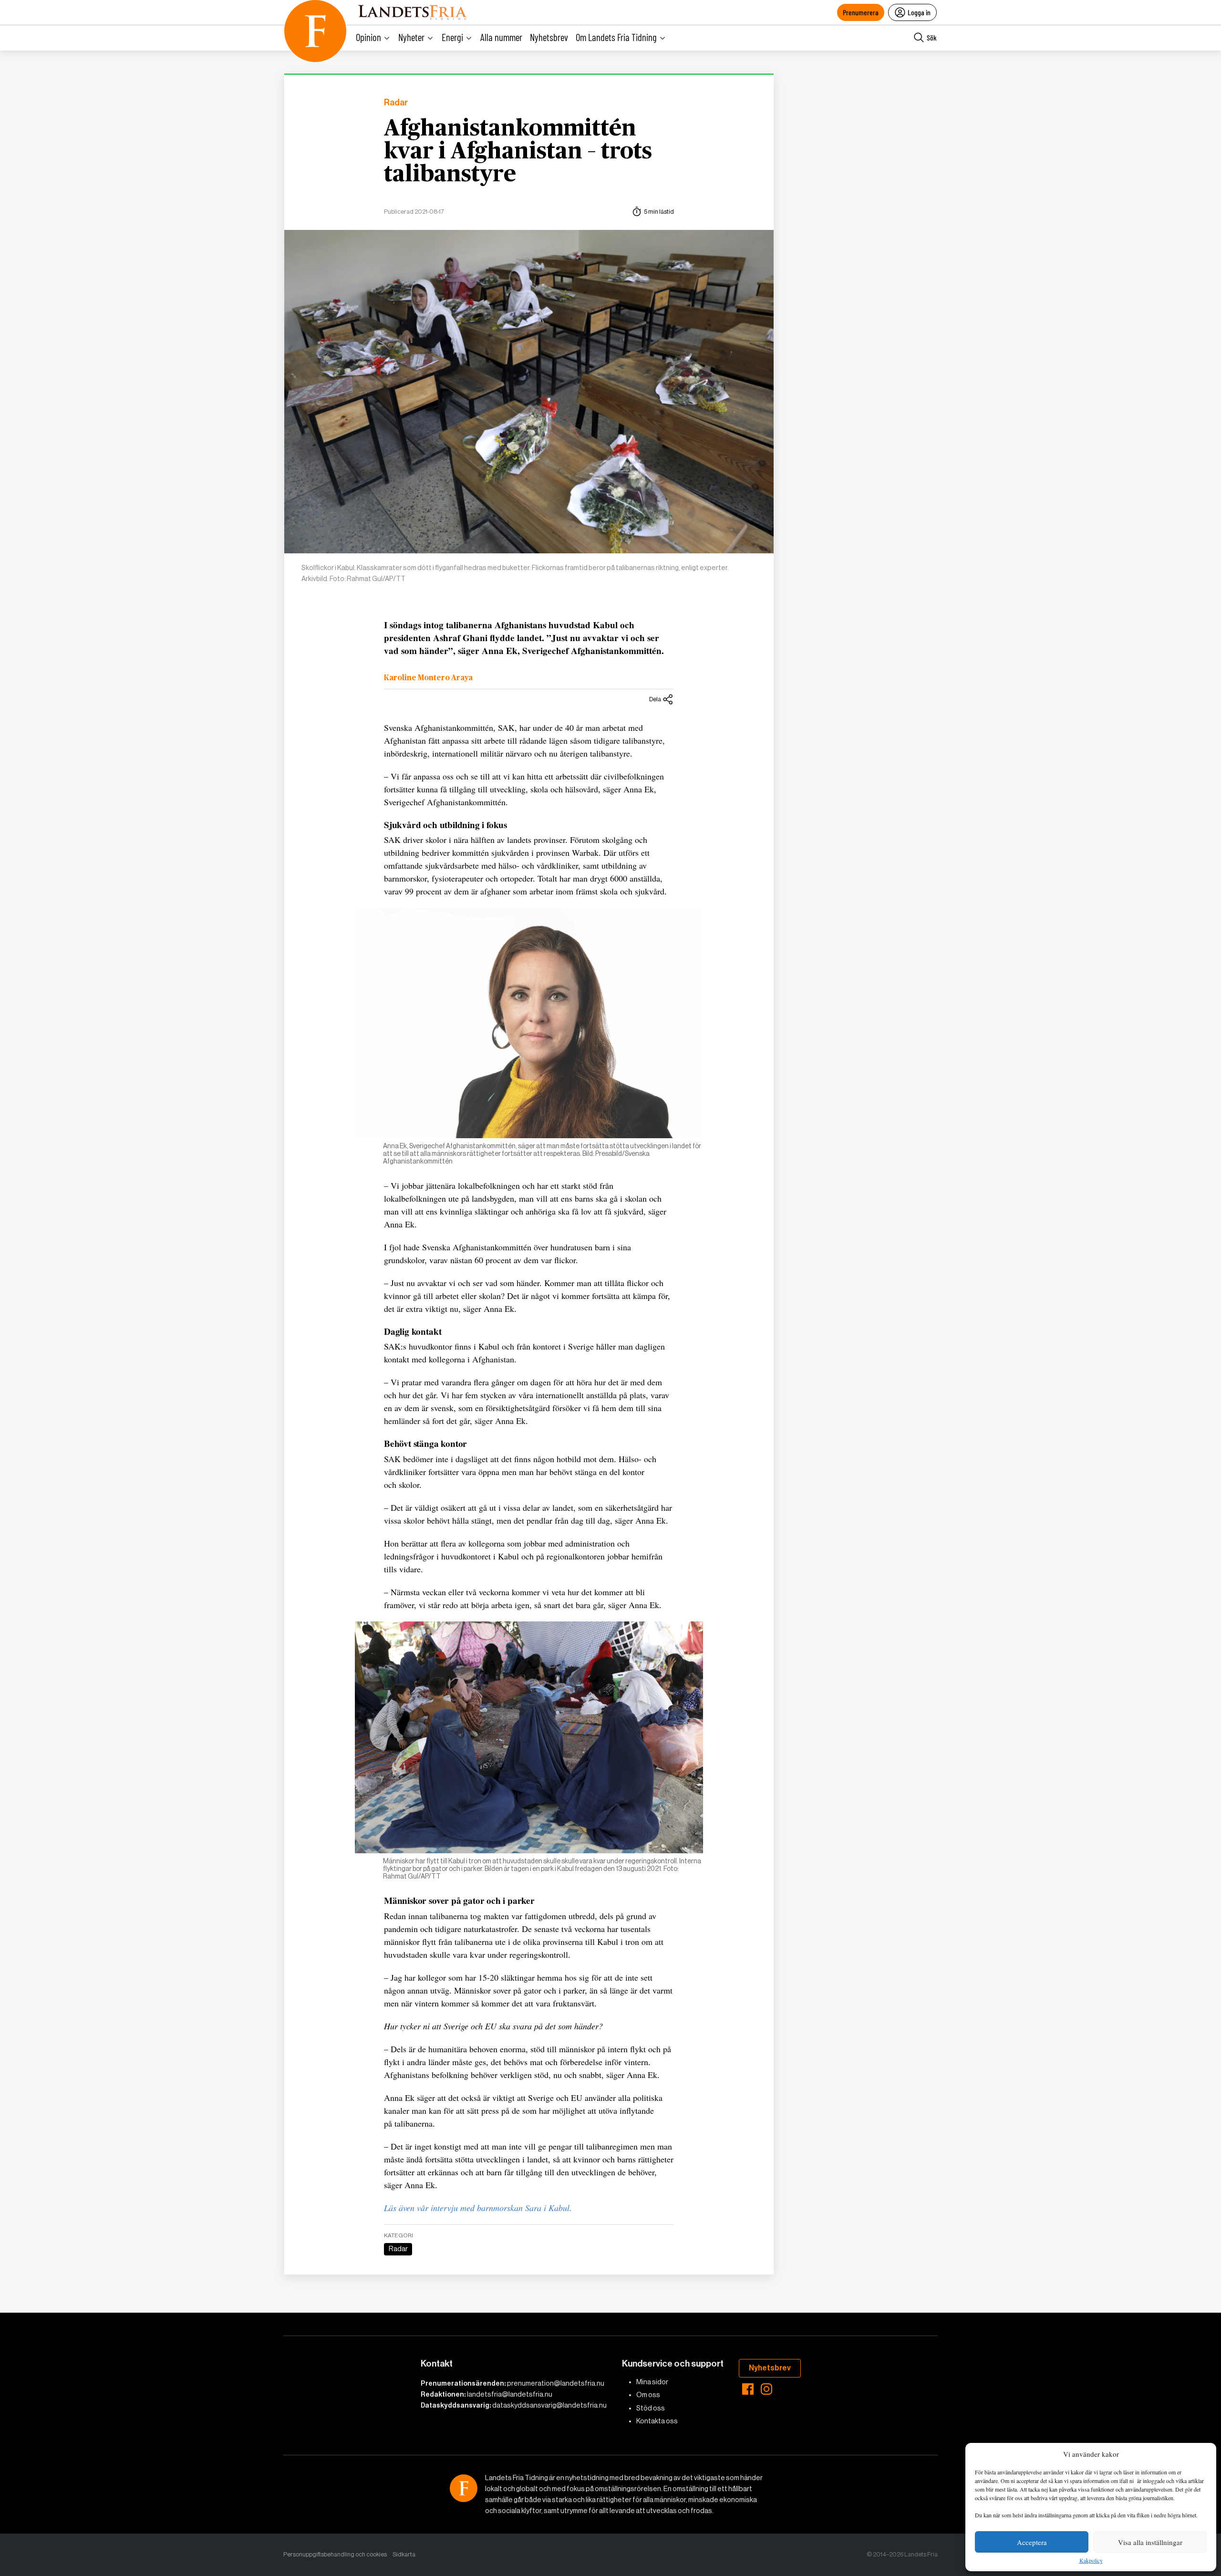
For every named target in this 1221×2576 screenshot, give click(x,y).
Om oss (648, 2395)
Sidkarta (404, 2554)
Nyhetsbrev (549, 37)
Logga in (919, 12)
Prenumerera (861, 12)
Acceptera (1032, 2542)
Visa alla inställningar (1150, 2542)
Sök (932, 37)
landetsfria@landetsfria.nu (510, 2394)
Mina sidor (652, 2382)
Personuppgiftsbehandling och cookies (335, 2554)
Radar (396, 103)
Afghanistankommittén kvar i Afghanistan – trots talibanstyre (518, 152)
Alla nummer (501, 37)
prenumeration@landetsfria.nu (556, 2383)
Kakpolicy (1091, 2561)
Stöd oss (651, 2408)
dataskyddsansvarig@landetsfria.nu (549, 2405)
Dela (655, 699)
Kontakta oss (657, 2421)
